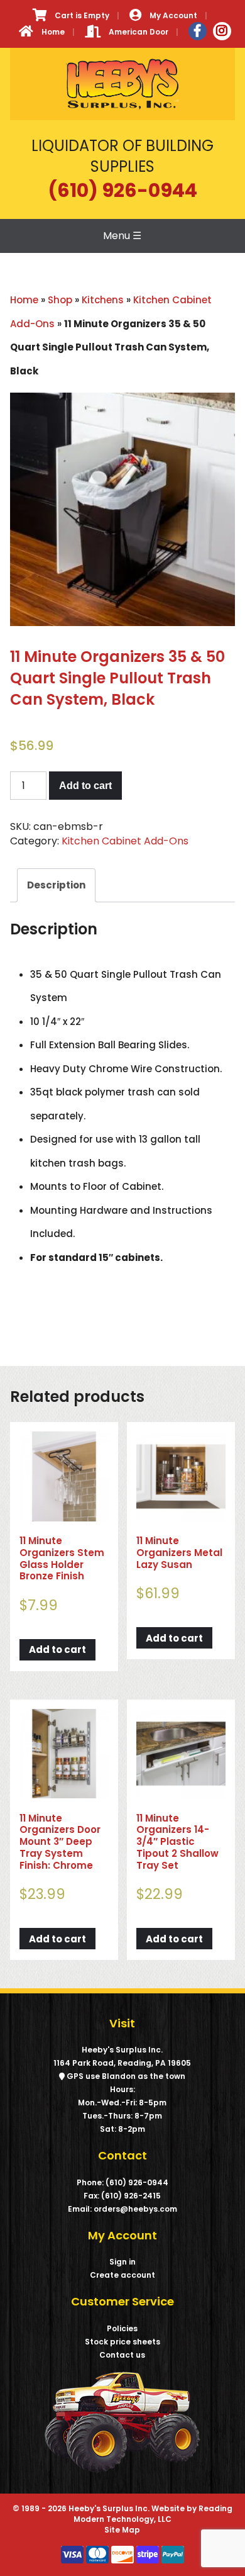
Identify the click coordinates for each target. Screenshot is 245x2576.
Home (24, 300)
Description (56, 885)
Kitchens (103, 300)
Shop (60, 300)
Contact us (122, 2355)
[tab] (56, 886)
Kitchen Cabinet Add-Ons (125, 841)
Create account (122, 2275)
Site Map (122, 2530)
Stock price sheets (122, 2342)
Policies (122, 2328)
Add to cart (85, 786)
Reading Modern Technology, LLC (153, 2514)
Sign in (122, 2262)
